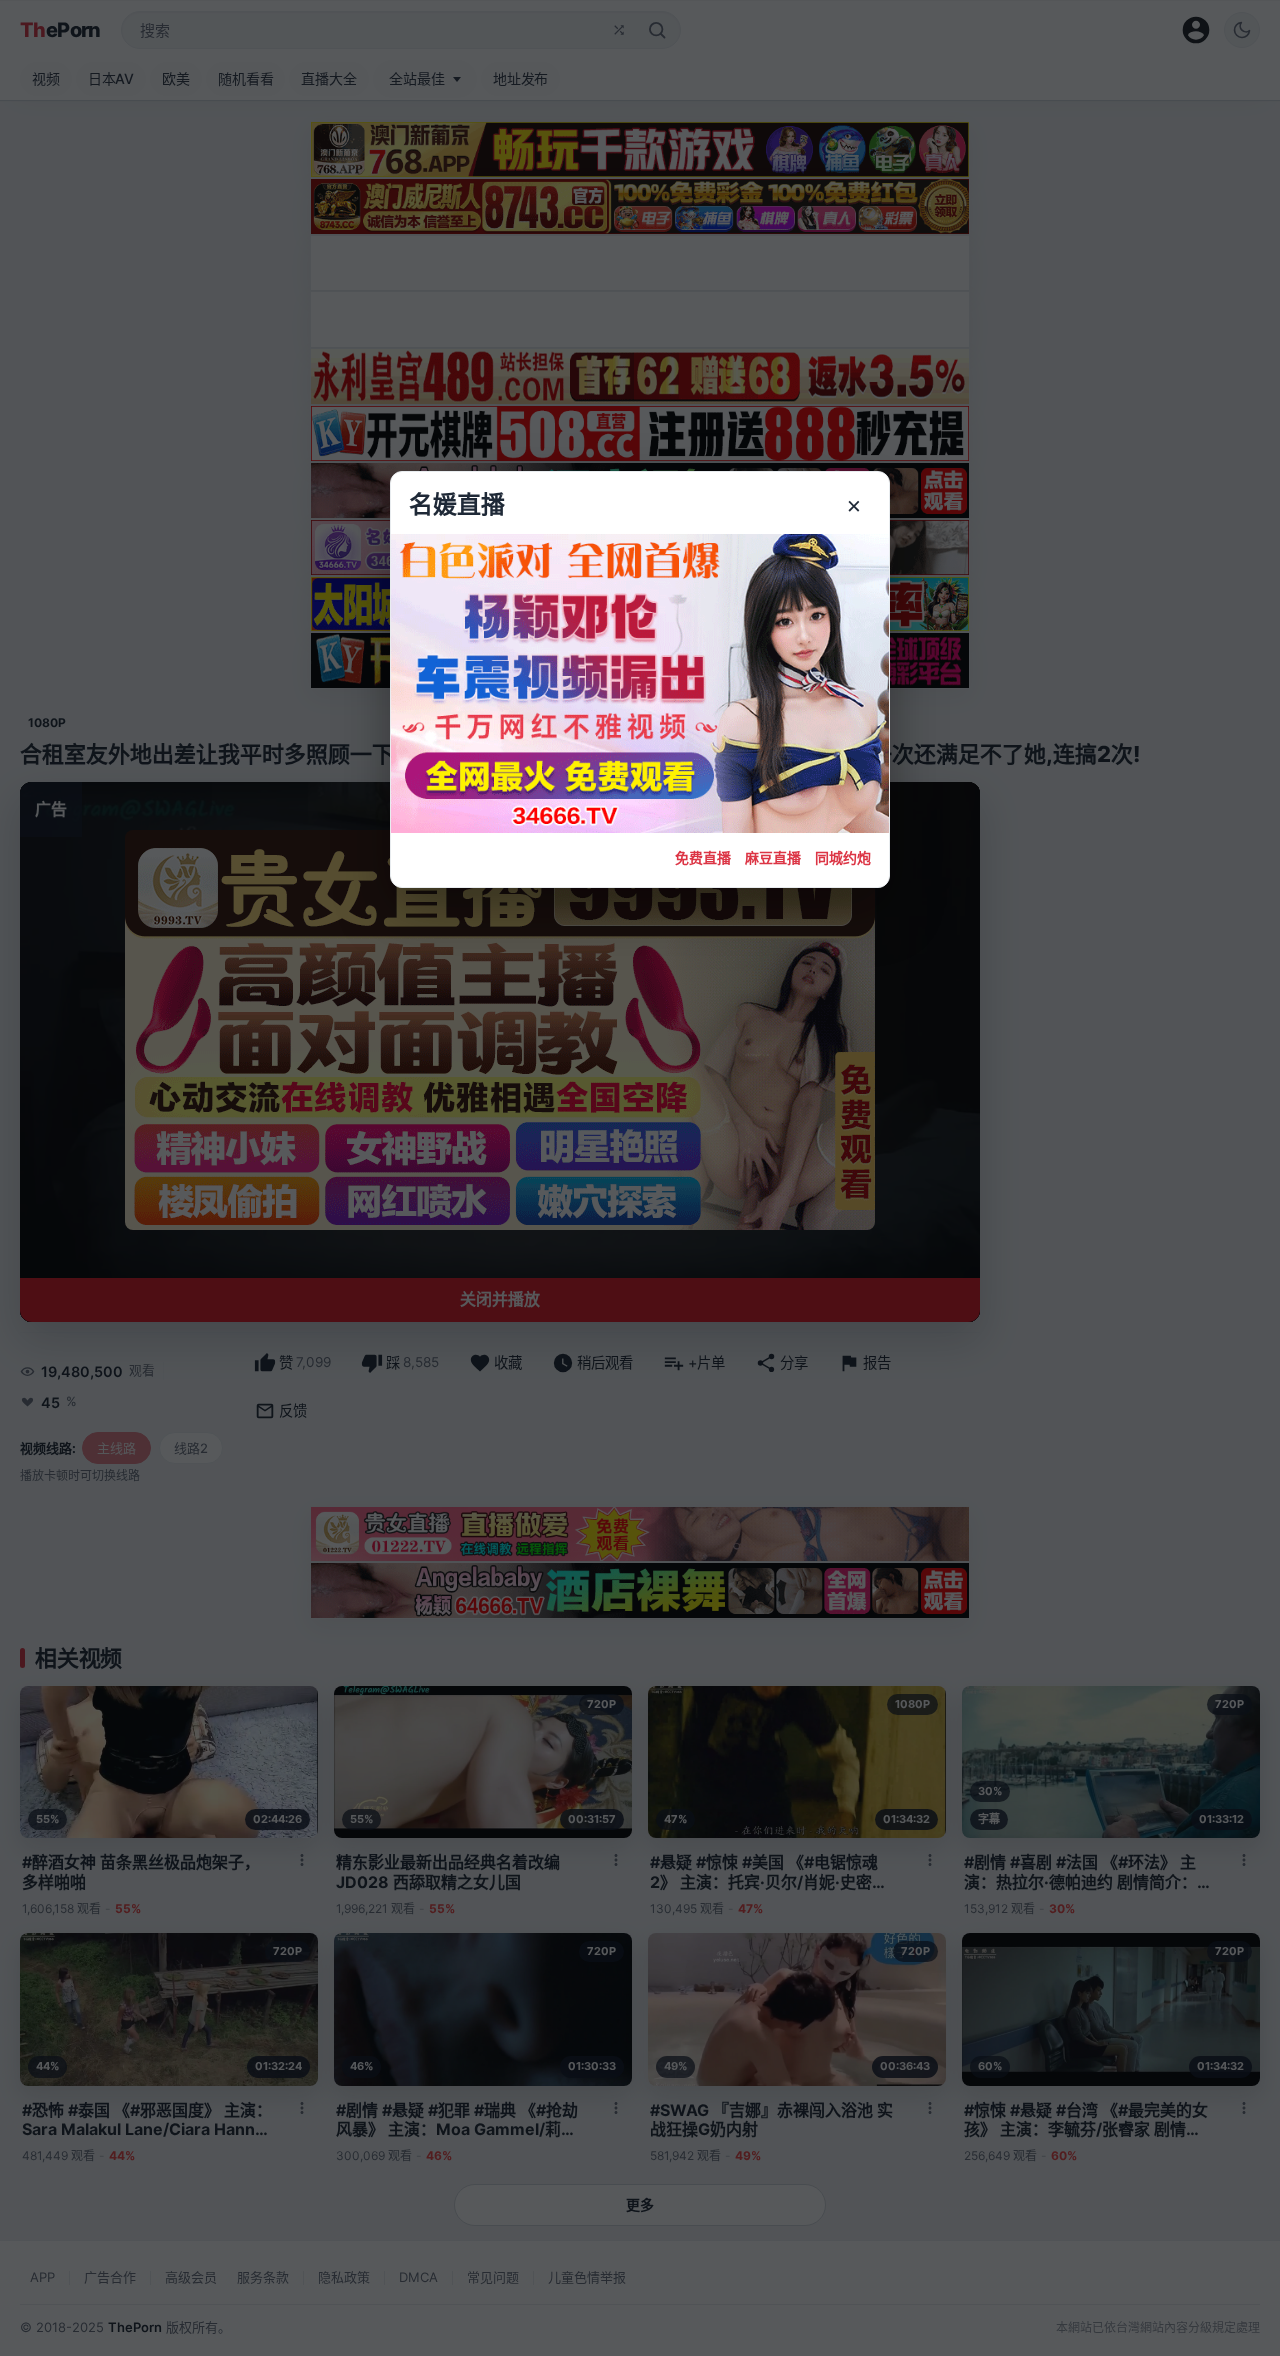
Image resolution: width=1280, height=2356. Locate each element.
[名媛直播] (640, 1178)
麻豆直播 (773, 857)
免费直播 (703, 857)
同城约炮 (843, 857)
